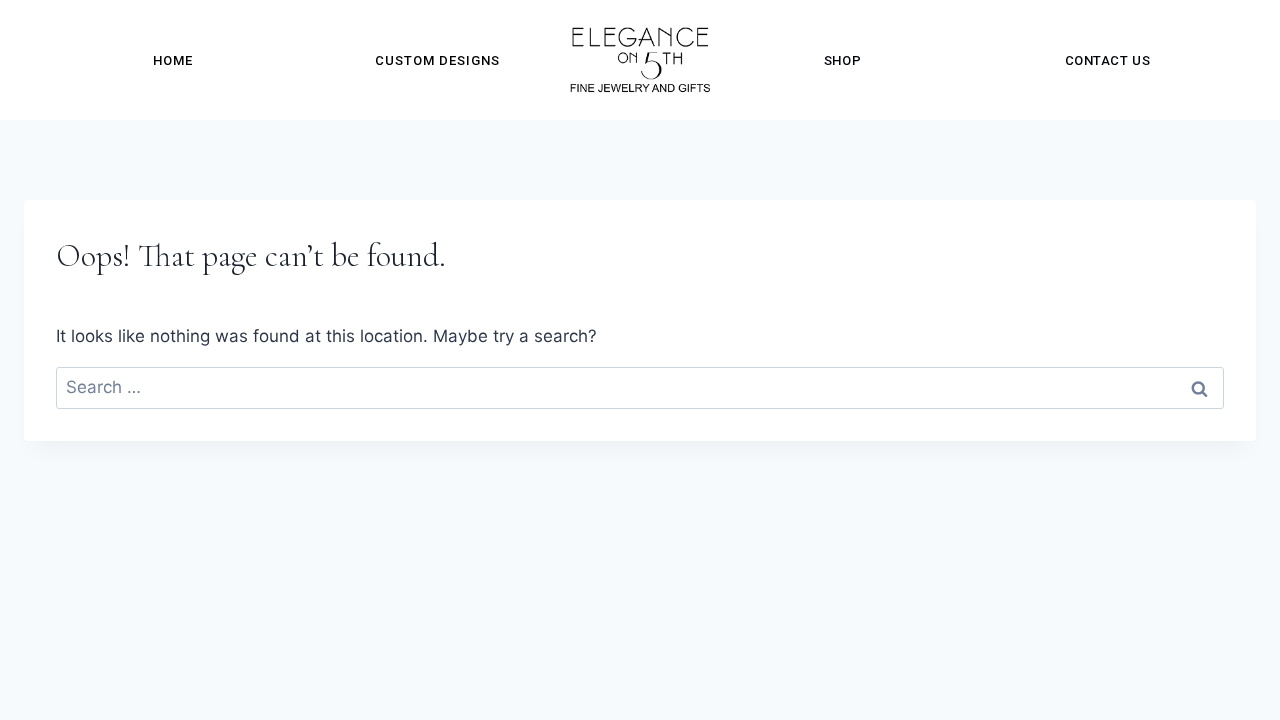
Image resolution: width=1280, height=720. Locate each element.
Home (173, 60)
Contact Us (1107, 60)
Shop (842, 60)
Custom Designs (437, 60)
